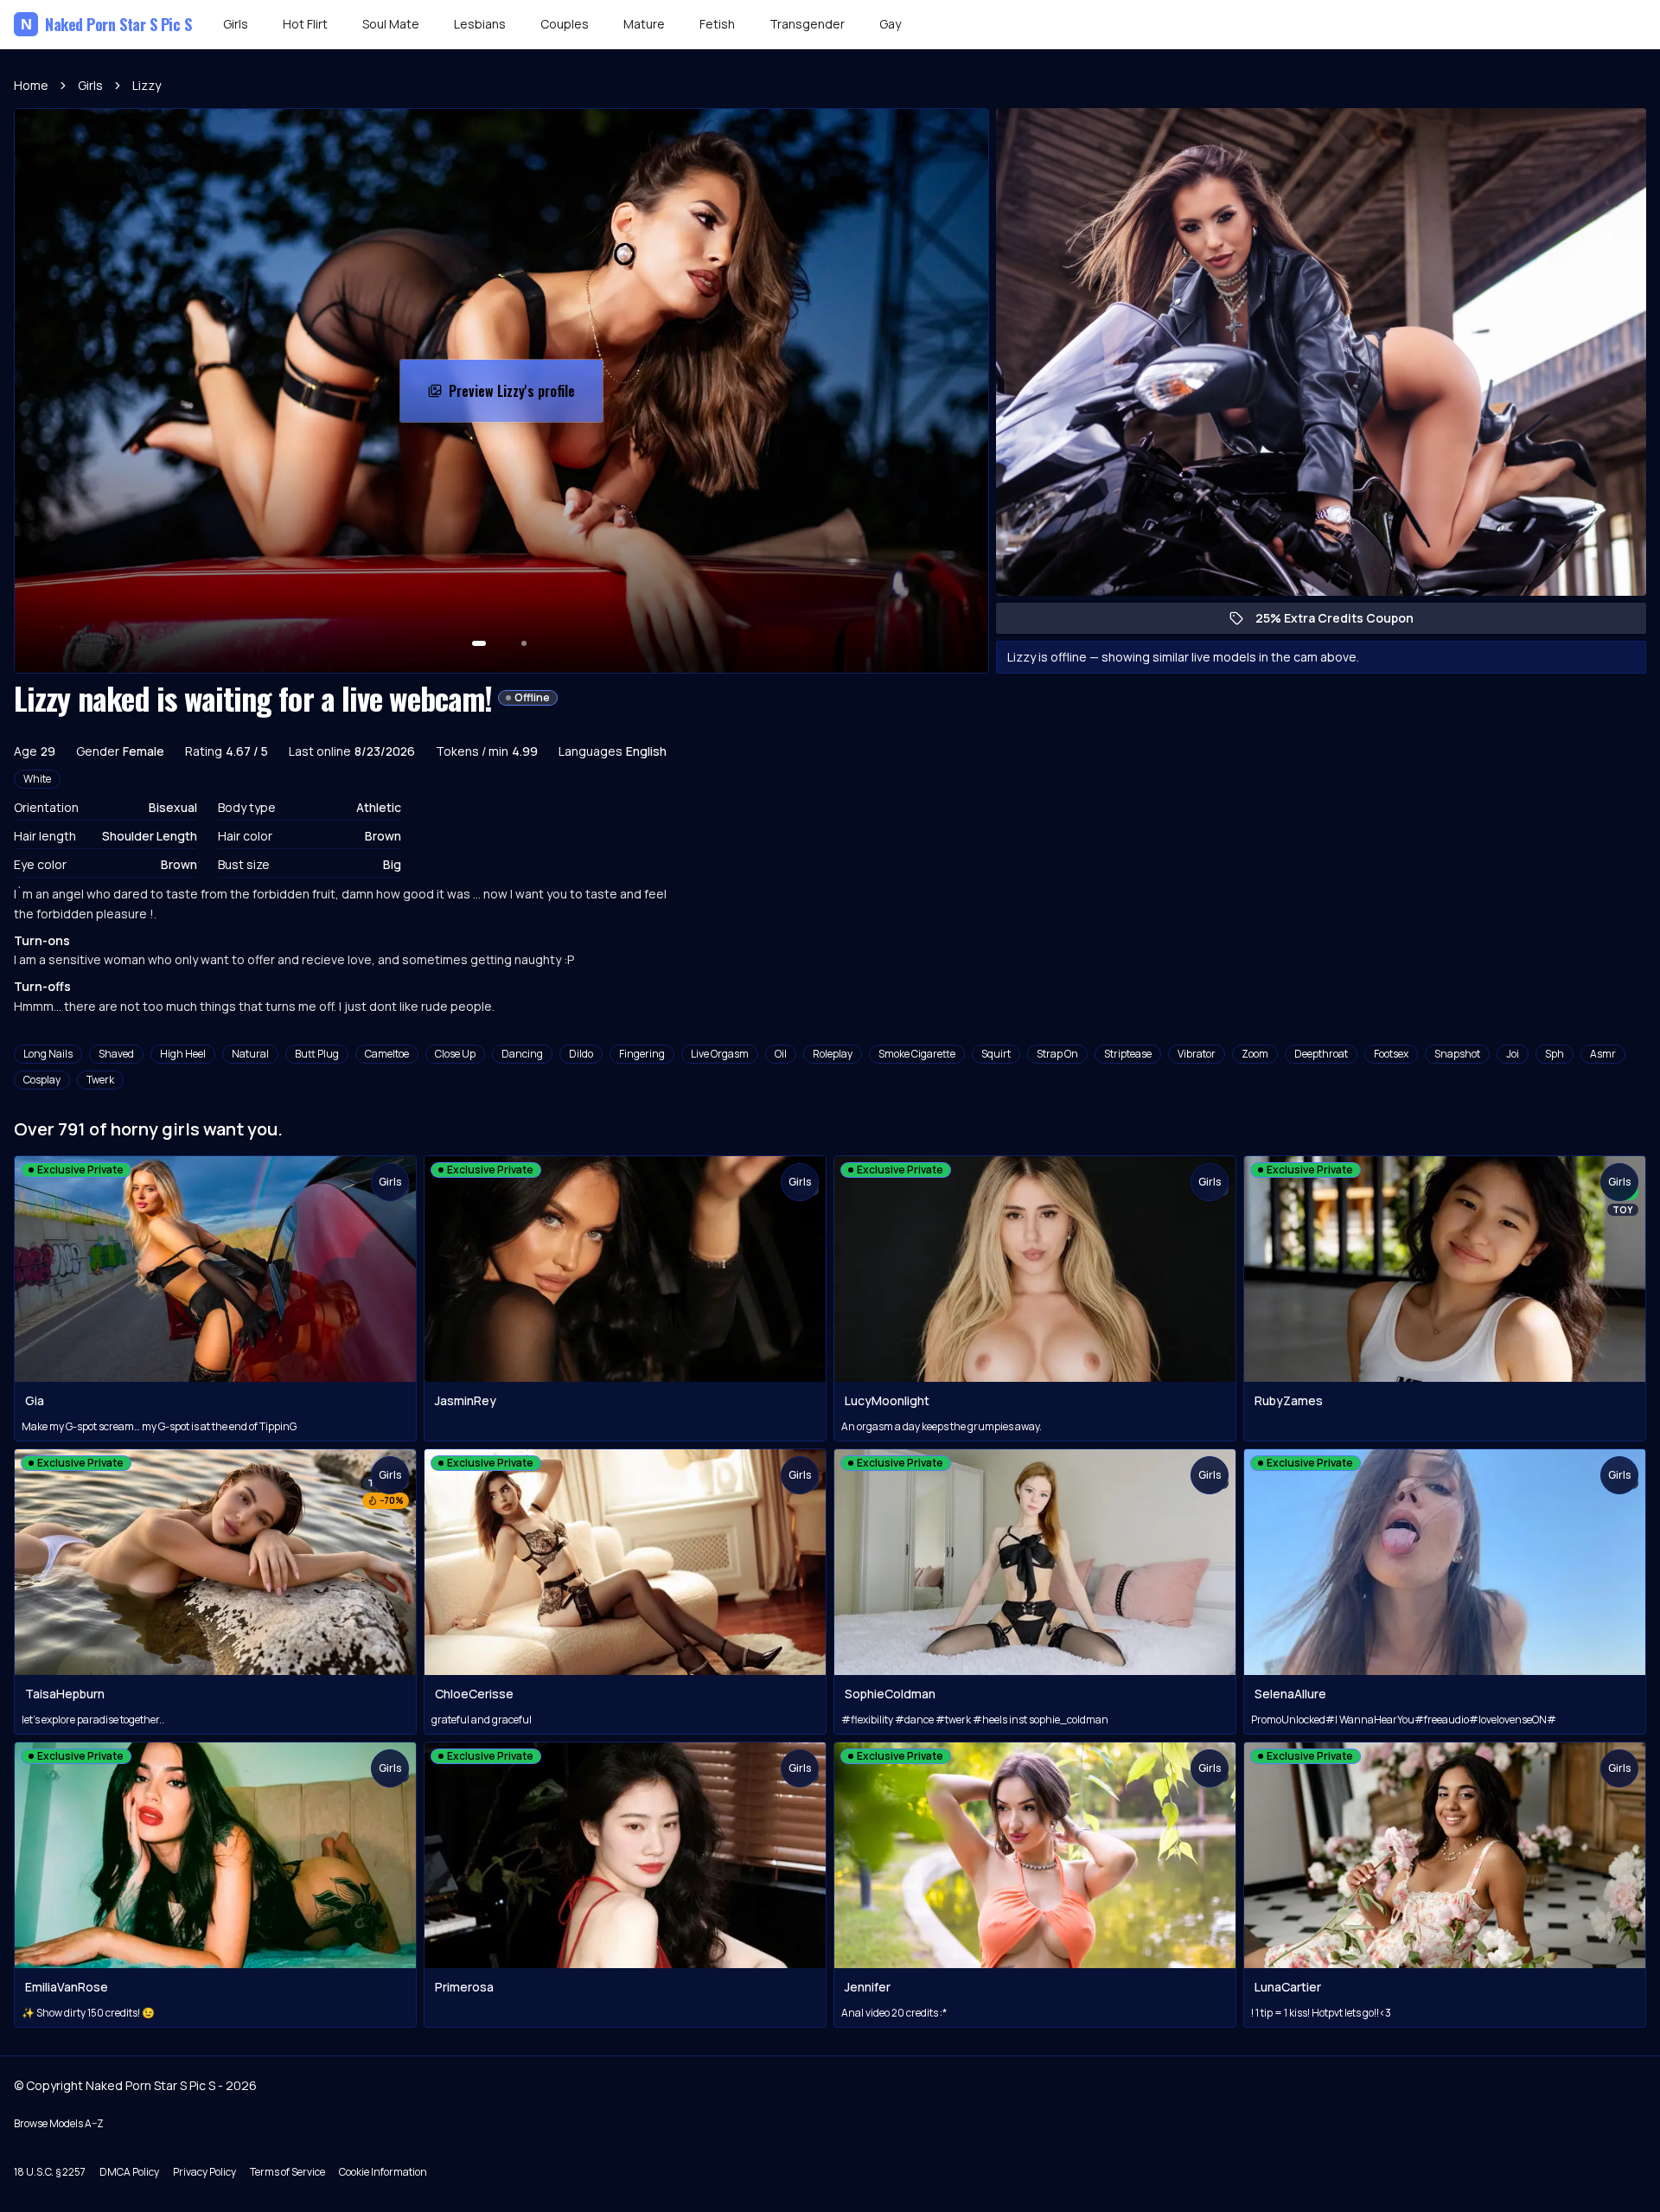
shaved (116, 1054)
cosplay (42, 1080)
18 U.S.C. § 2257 (50, 2172)
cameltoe (387, 1054)
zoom (1255, 1054)
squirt (996, 1054)
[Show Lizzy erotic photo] (479, 643)
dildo (581, 1054)
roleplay (833, 1054)
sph (1555, 1054)
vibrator (1197, 1054)
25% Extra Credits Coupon (1343, 622)
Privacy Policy (204, 2172)
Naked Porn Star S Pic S (106, 24)
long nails (48, 1054)
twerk (100, 1080)
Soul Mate (391, 24)
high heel (183, 1054)
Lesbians (480, 24)
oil (781, 1054)
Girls (236, 24)
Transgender (807, 24)
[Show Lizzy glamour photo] (524, 643)
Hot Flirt (305, 24)
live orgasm (720, 1054)
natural (250, 1054)
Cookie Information (383, 2172)
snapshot (1457, 1054)
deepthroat (1321, 1054)
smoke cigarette (917, 1054)
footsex (1391, 1054)
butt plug (317, 1054)
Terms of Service (287, 2172)
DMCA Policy (129, 2172)
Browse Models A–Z (59, 2123)
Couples (565, 24)
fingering (642, 1054)
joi (1513, 1054)
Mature (644, 24)
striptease (1128, 1054)
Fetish (717, 24)
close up (455, 1054)
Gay (890, 24)
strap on (1057, 1054)
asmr (1603, 1054)
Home (31, 85)
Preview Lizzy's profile (526, 396)
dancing (522, 1054)
